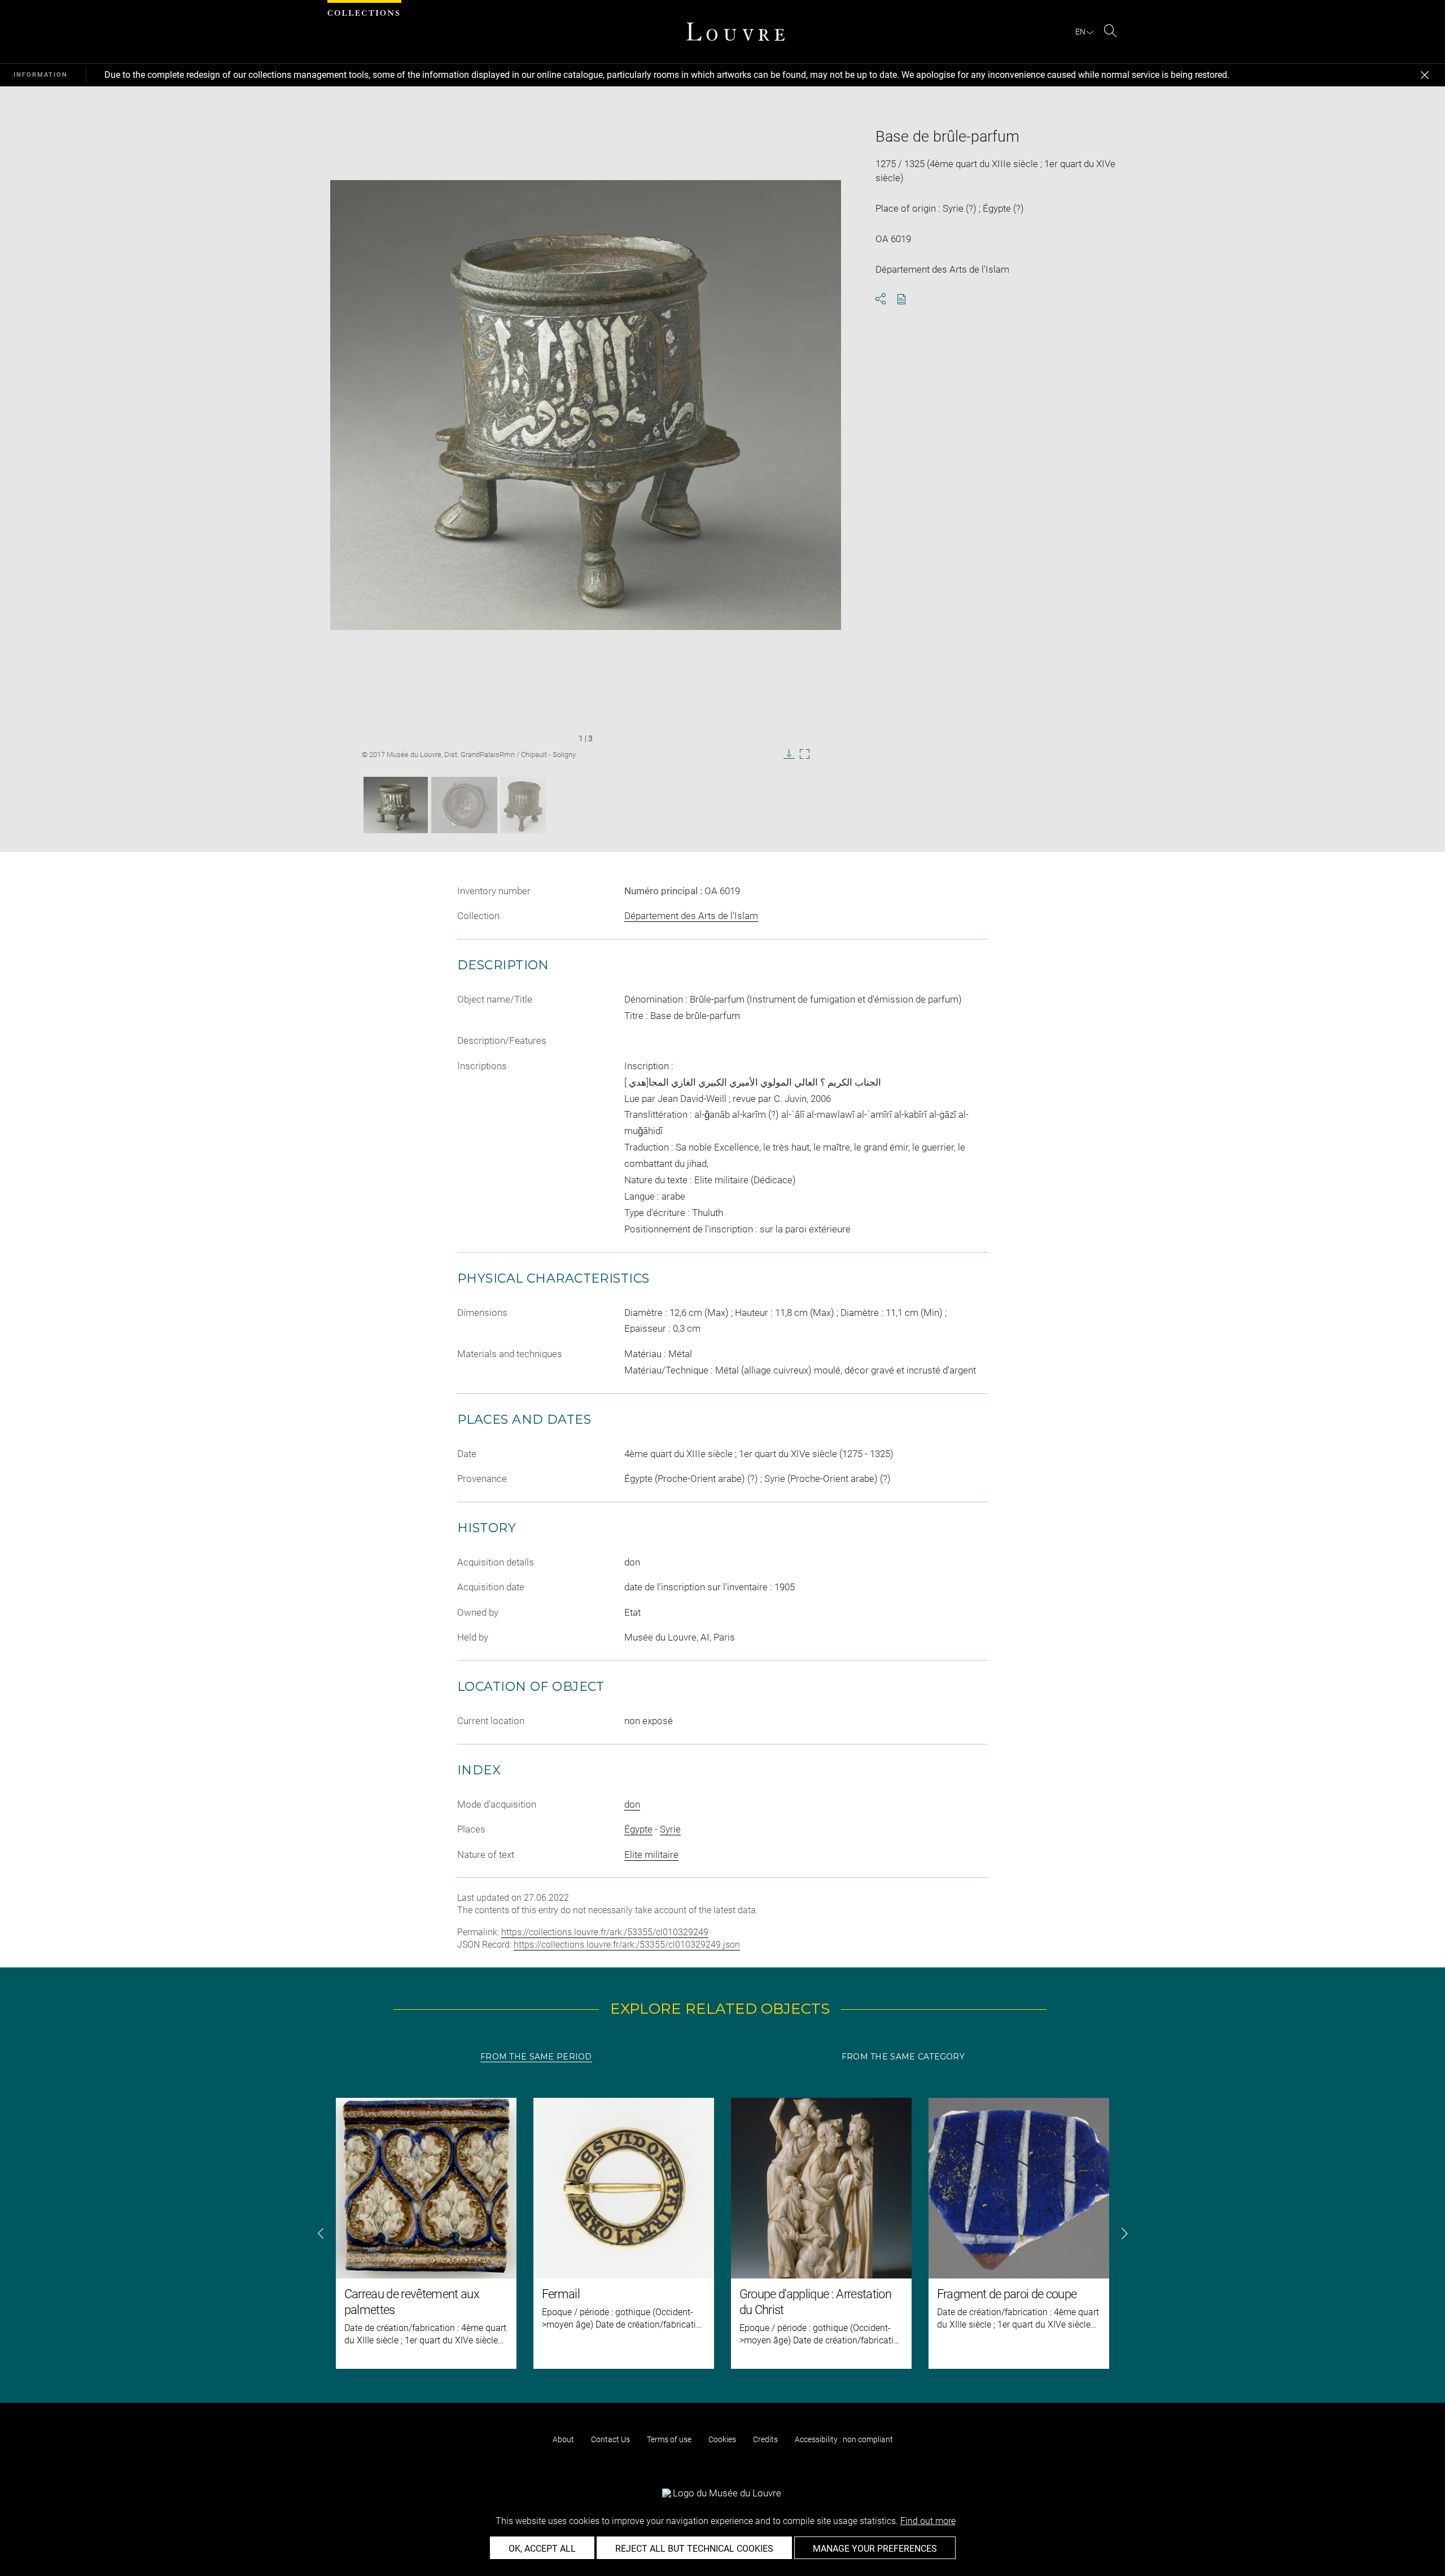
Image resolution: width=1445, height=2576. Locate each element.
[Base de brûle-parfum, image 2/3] (464, 805)
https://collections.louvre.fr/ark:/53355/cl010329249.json (627, 1945)
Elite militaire (651, 1855)
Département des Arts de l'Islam (691, 916)
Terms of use (669, 2439)
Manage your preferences (875, 2549)
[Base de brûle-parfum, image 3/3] (523, 805)
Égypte (638, 1829)
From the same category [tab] (903, 2057)
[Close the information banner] (1425, 75)
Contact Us (610, 2439)
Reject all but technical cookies (694, 2549)
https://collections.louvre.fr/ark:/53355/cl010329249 (605, 1932)
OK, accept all (542, 2549)
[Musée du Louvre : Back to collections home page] (735, 32)
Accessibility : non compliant (844, 2439)
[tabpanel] (722, 2233)
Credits (765, 2439)
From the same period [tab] (536, 2057)
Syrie (670, 1829)
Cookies (722, 2439)
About (563, 2439)
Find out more (928, 2521)
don (632, 1804)
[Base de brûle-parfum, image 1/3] (396, 805)
